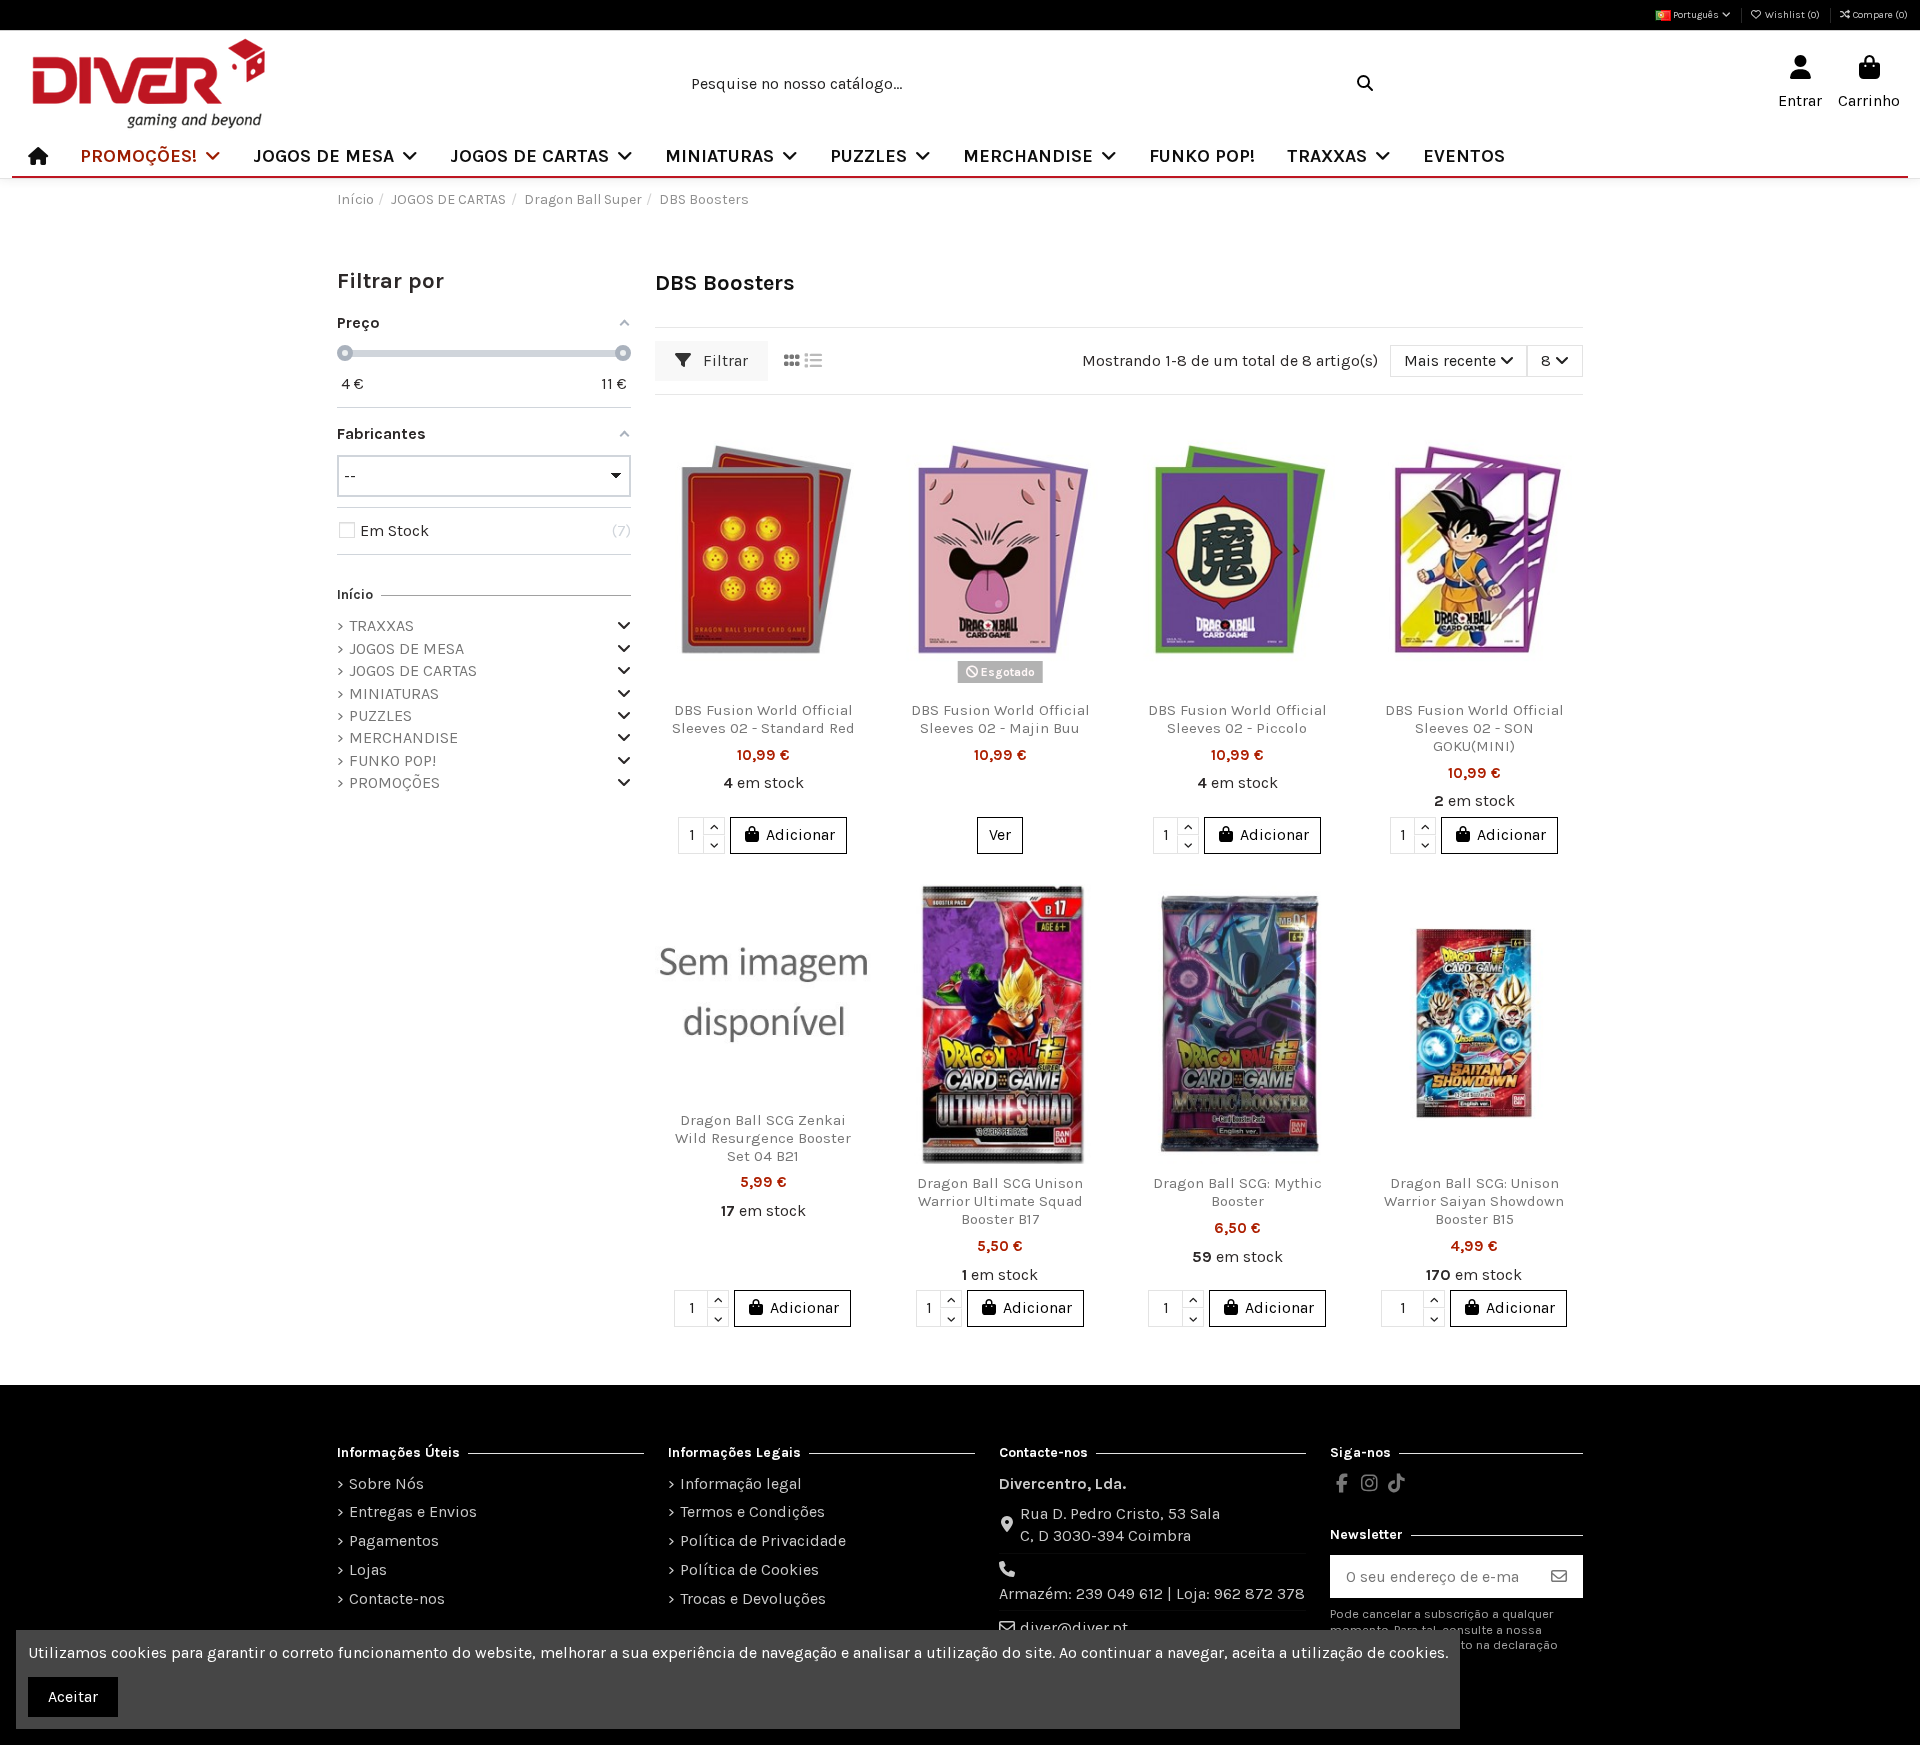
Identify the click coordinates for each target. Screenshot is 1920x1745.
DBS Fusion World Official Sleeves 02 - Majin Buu (1000, 719)
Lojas (368, 1569)
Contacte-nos (397, 1598)
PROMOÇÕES (394, 782)
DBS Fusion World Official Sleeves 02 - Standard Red (763, 719)
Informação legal (741, 1483)
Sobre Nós (386, 1483)
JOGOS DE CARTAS (413, 670)
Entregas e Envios (413, 1511)
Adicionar (800, 834)
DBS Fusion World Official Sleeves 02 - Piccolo (1237, 719)
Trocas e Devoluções (753, 1598)
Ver (1000, 834)
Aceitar (73, 1696)
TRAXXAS (381, 625)
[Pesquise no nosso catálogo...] (1365, 84)
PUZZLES (380, 715)
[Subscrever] (1559, 1576)
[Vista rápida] (855, 517)
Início (355, 594)
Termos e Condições (752, 1511)
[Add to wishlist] (855, 443)
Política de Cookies (749, 1569)
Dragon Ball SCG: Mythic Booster (1237, 1192)
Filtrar (723, 360)
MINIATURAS (394, 693)
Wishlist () (1792, 15)
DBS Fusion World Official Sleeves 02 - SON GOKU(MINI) (1474, 728)
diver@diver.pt (1074, 1627)
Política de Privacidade (763, 1540)
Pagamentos (394, 1540)
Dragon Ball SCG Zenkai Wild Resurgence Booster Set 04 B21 (763, 1138)
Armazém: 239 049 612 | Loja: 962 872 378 (1152, 1593)
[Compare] (855, 480)
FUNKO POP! (392, 760)
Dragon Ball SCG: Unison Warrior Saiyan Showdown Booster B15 (1474, 1201)
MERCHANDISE (403, 737)
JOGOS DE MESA (406, 648)
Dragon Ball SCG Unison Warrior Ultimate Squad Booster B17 (1000, 1201)
